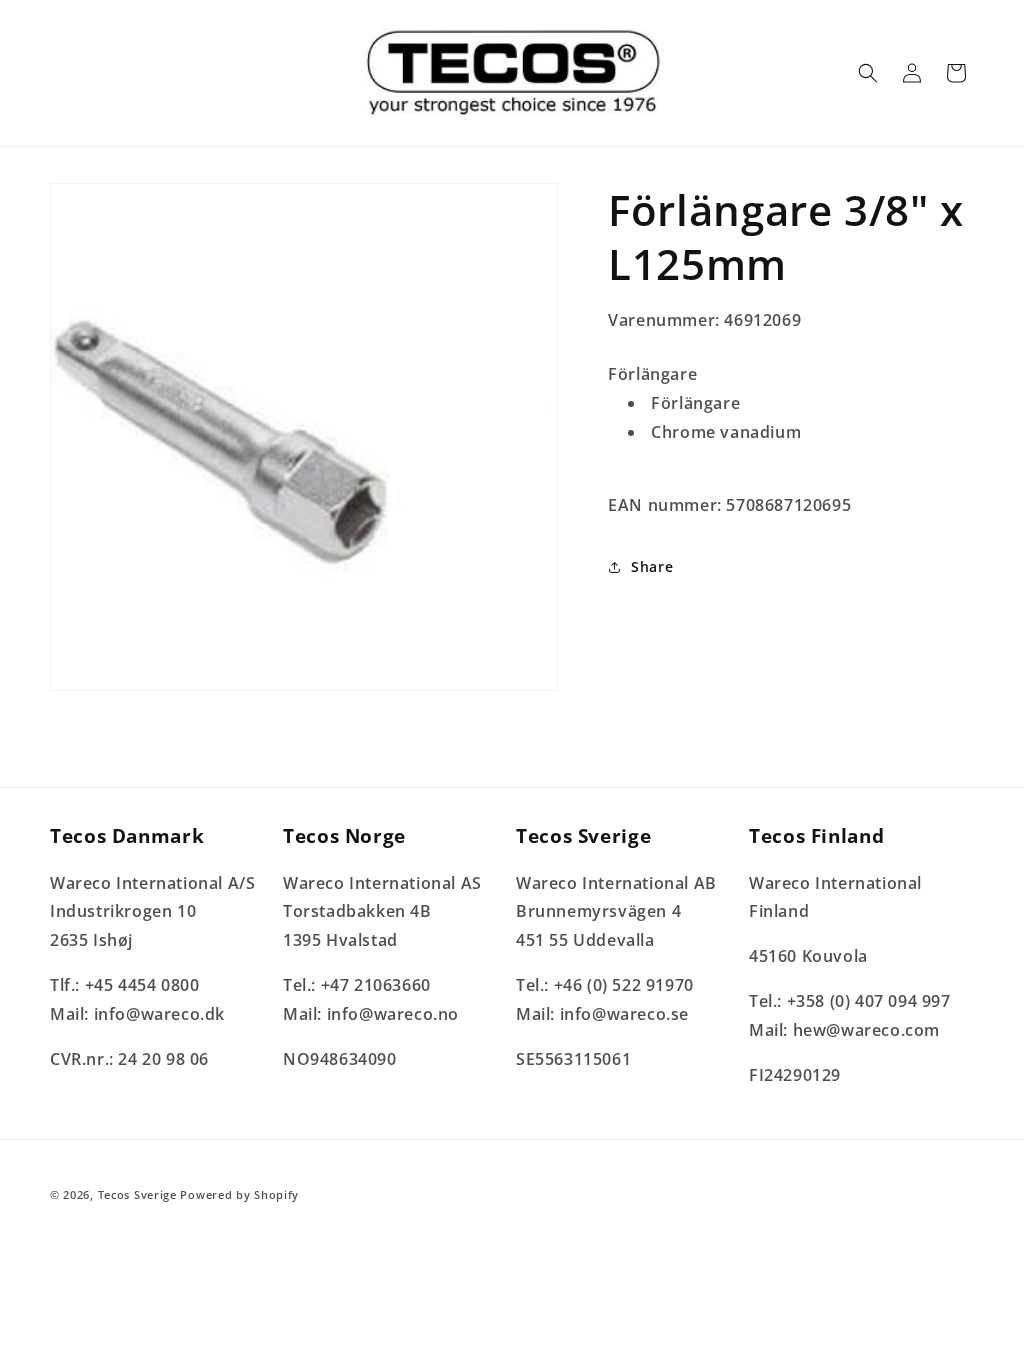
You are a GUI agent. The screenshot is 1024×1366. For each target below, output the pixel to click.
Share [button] (652, 566)
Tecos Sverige (137, 1194)
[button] (868, 73)
